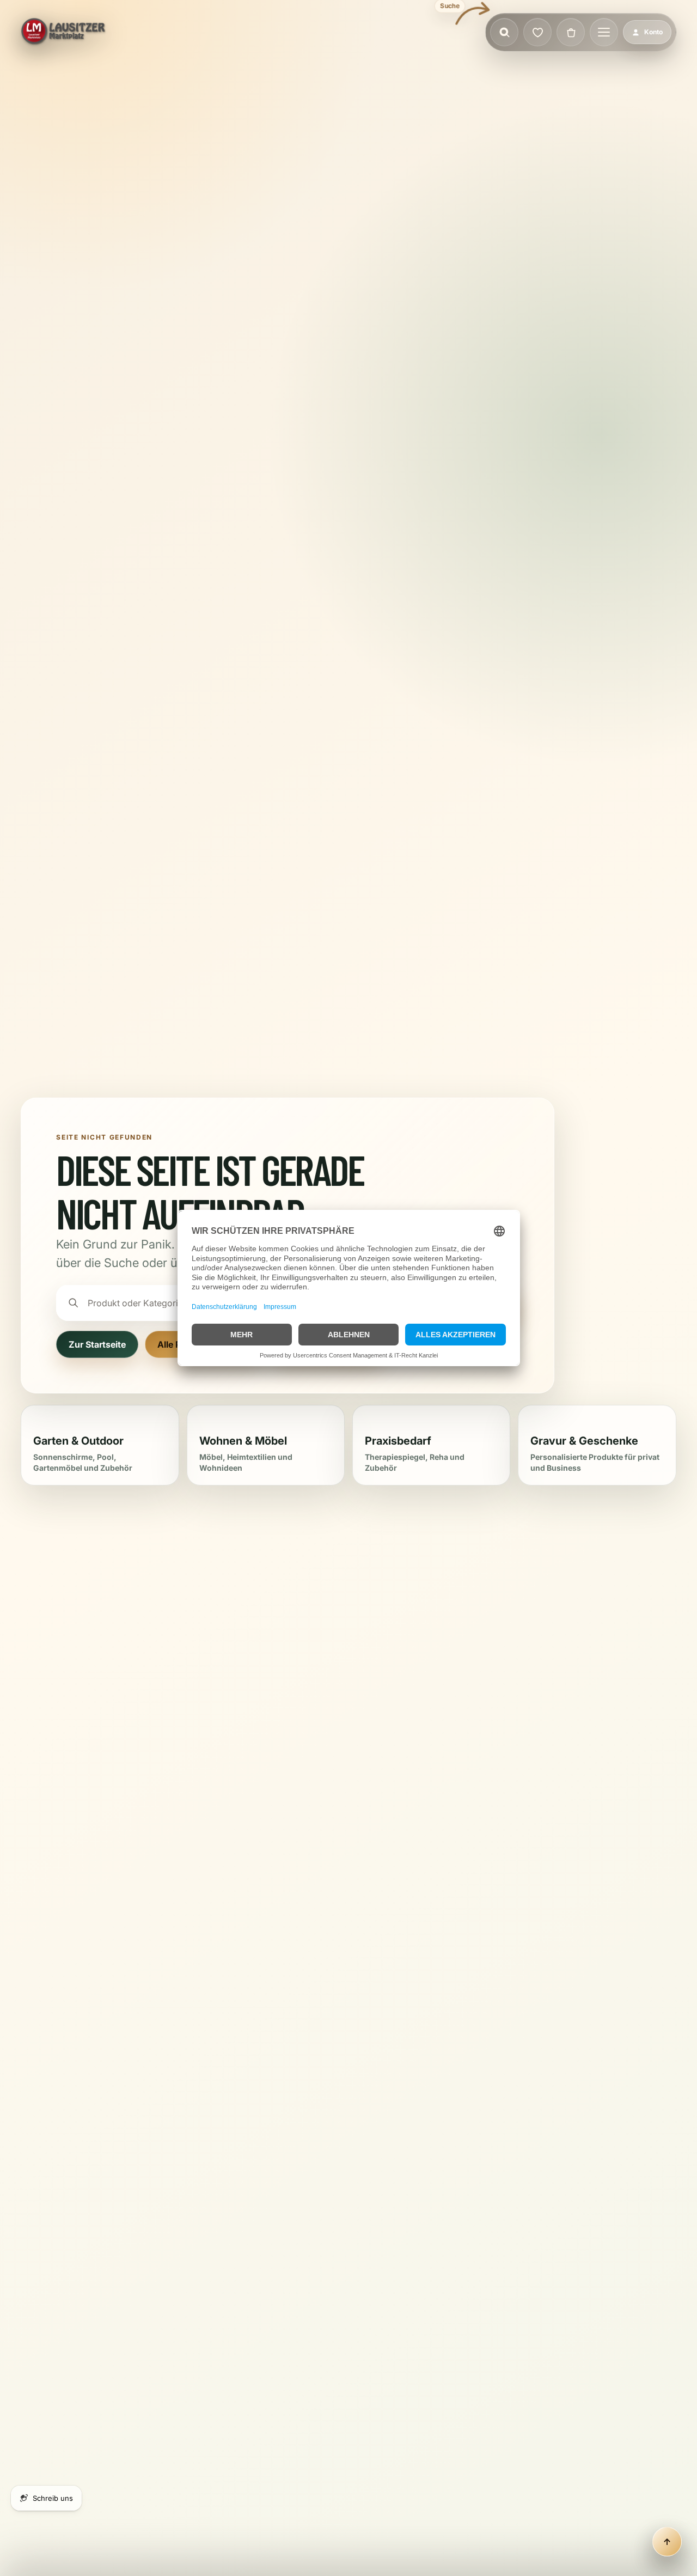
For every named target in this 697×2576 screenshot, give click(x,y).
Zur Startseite (97, 1344)
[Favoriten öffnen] (537, 32)
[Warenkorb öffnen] (571, 32)
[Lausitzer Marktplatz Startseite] (64, 32)
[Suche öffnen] (504, 32)
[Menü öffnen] (604, 32)
